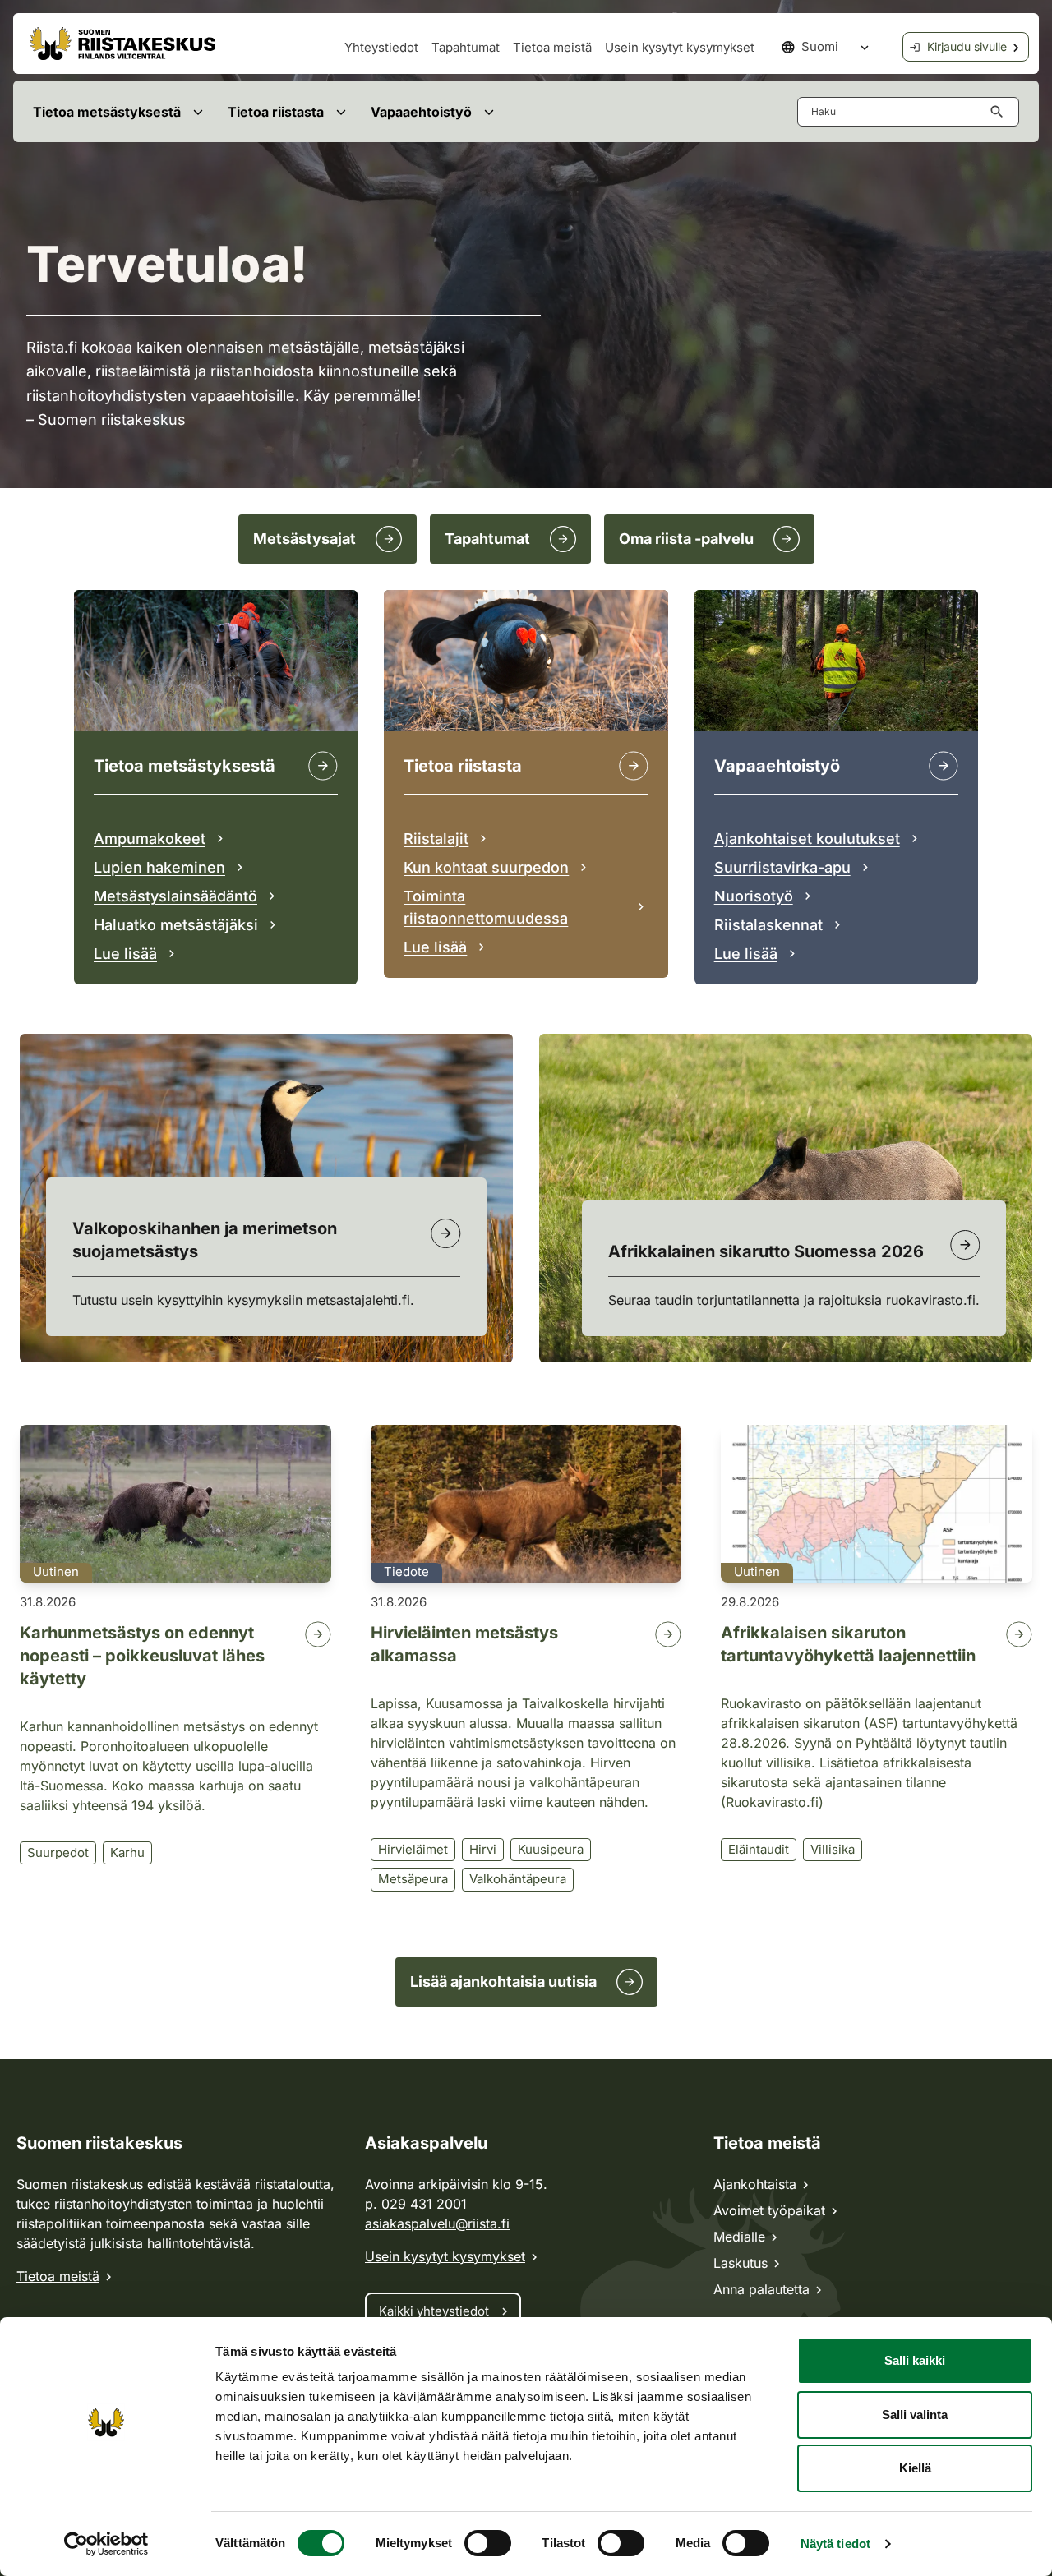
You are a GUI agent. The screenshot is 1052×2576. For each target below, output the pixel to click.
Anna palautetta (761, 2289)
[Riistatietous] (634, 766)
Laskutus (741, 2263)
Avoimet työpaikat (769, 2210)
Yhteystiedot (381, 47)
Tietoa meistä (552, 47)
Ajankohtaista (755, 2184)
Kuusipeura (551, 1849)
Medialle (739, 2237)
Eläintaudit (759, 1849)
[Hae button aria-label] (1000, 112)
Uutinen (56, 1571)
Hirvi (483, 1849)
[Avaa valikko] (198, 111)
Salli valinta (915, 2415)
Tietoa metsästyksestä (107, 112)
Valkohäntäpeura (518, 1879)
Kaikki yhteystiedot (434, 2311)
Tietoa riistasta (276, 112)
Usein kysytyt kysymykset (680, 47)
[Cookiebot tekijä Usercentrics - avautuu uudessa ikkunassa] (106, 2544)
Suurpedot (58, 1853)
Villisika (833, 1849)
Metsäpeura (413, 1879)
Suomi (820, 46)
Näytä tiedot (835, 2544)
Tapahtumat (466, 47)
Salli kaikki (915, 2360)
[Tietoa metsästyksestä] (323, 766)
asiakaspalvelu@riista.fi (437, 2223)
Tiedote (406, 1571)
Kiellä (915, 2468)
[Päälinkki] (944, 766)
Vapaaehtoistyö (421, 112)
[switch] (488, 2543)
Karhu (127, 1853)
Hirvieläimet (413, 1849)
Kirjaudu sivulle (967, 46)
